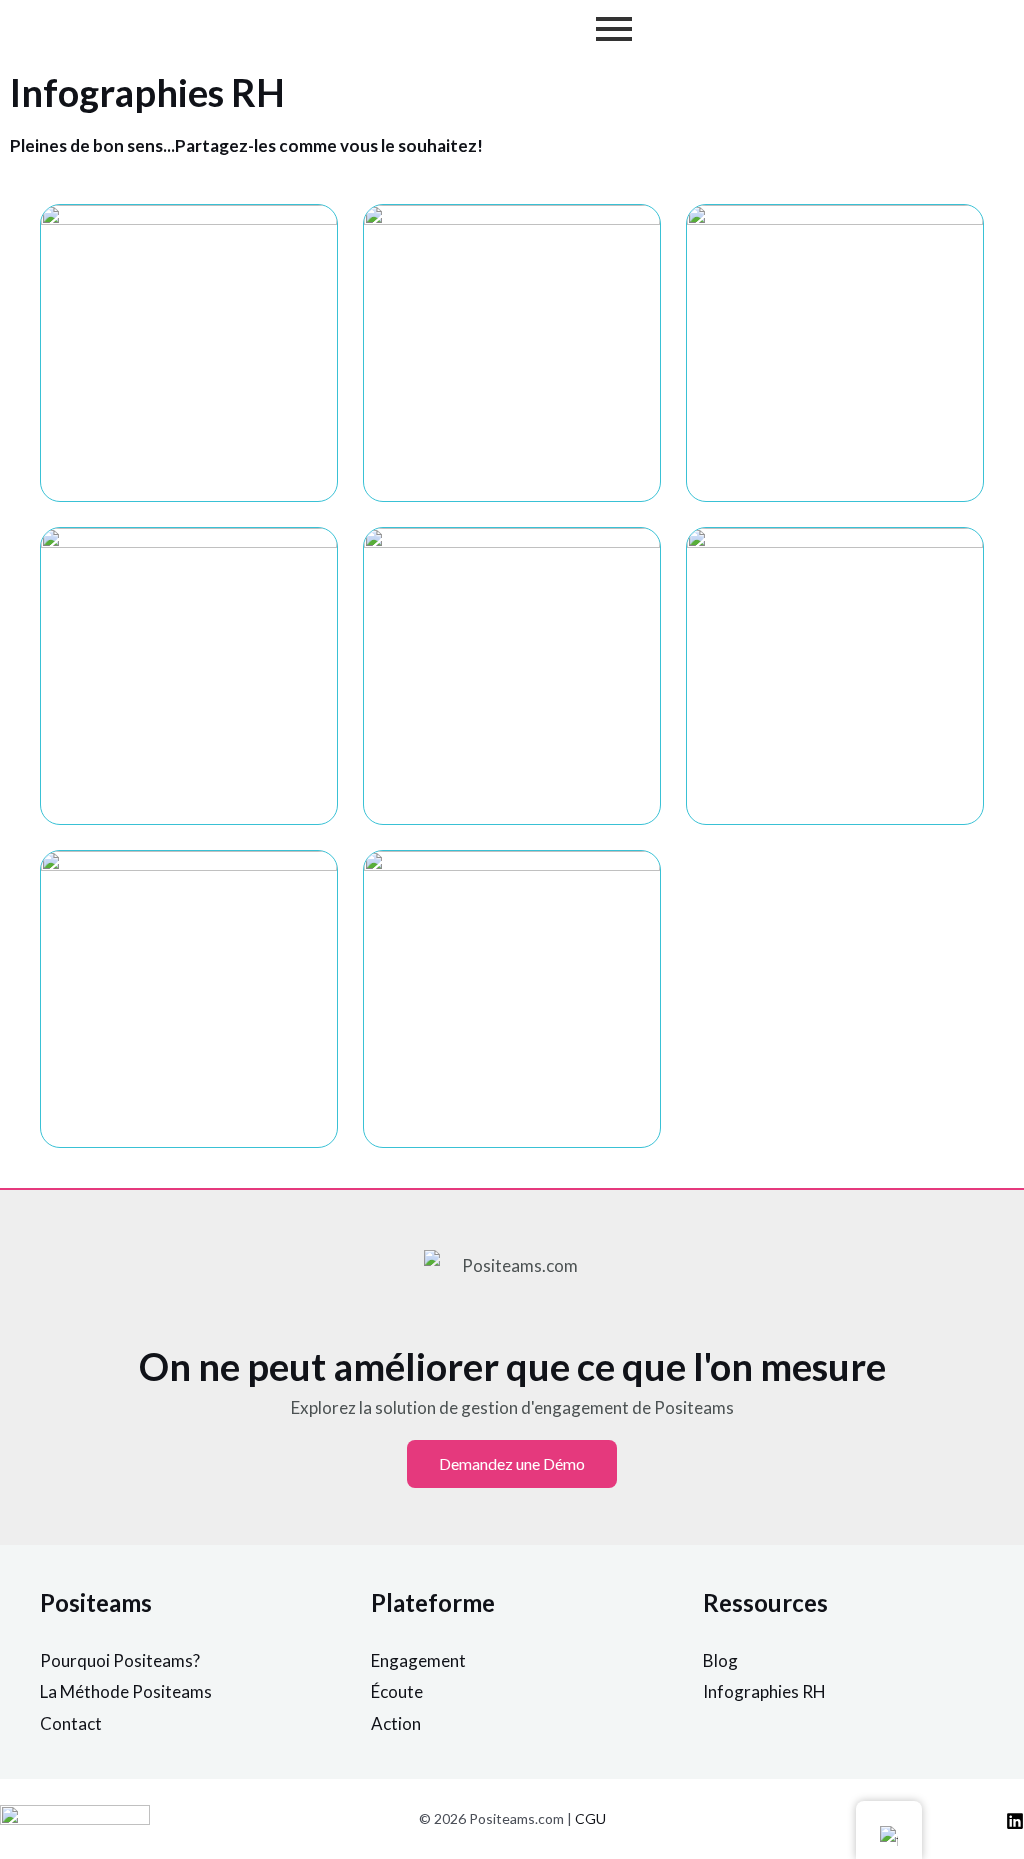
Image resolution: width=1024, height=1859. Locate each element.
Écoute (397, 1691)
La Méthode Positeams (126, 1691)
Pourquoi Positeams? (120, 1660)
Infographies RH (764, 1691)
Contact (71, 1723)
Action (396, 1723)
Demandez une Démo (512, 1463)
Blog (720, 1660)
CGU (590, 1818)
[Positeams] (1015, 1821)
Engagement (418, 1660)
